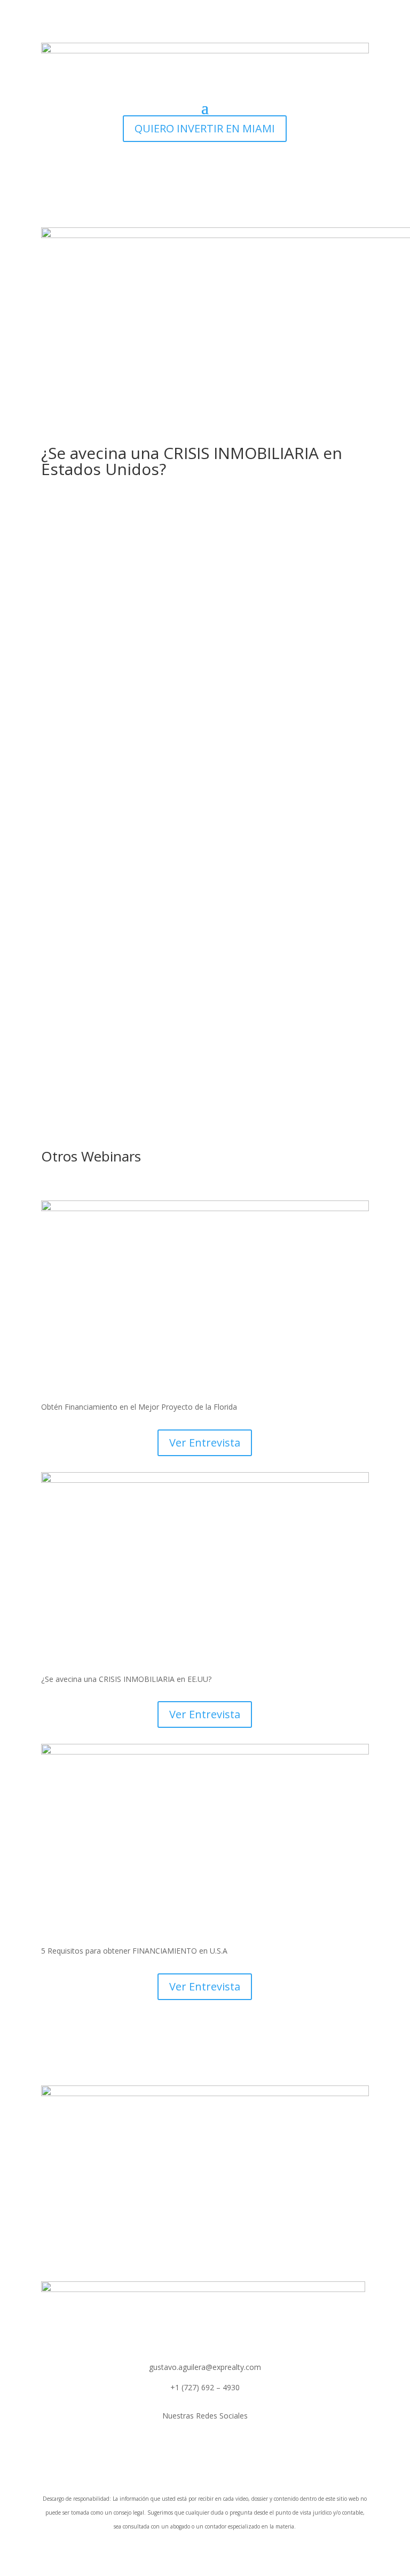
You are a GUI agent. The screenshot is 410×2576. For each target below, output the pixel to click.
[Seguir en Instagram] (184, 2447)
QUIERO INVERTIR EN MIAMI (205, 128)
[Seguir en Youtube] (226, 2447)
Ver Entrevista (205, 1443)
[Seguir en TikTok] (205, 2447)
